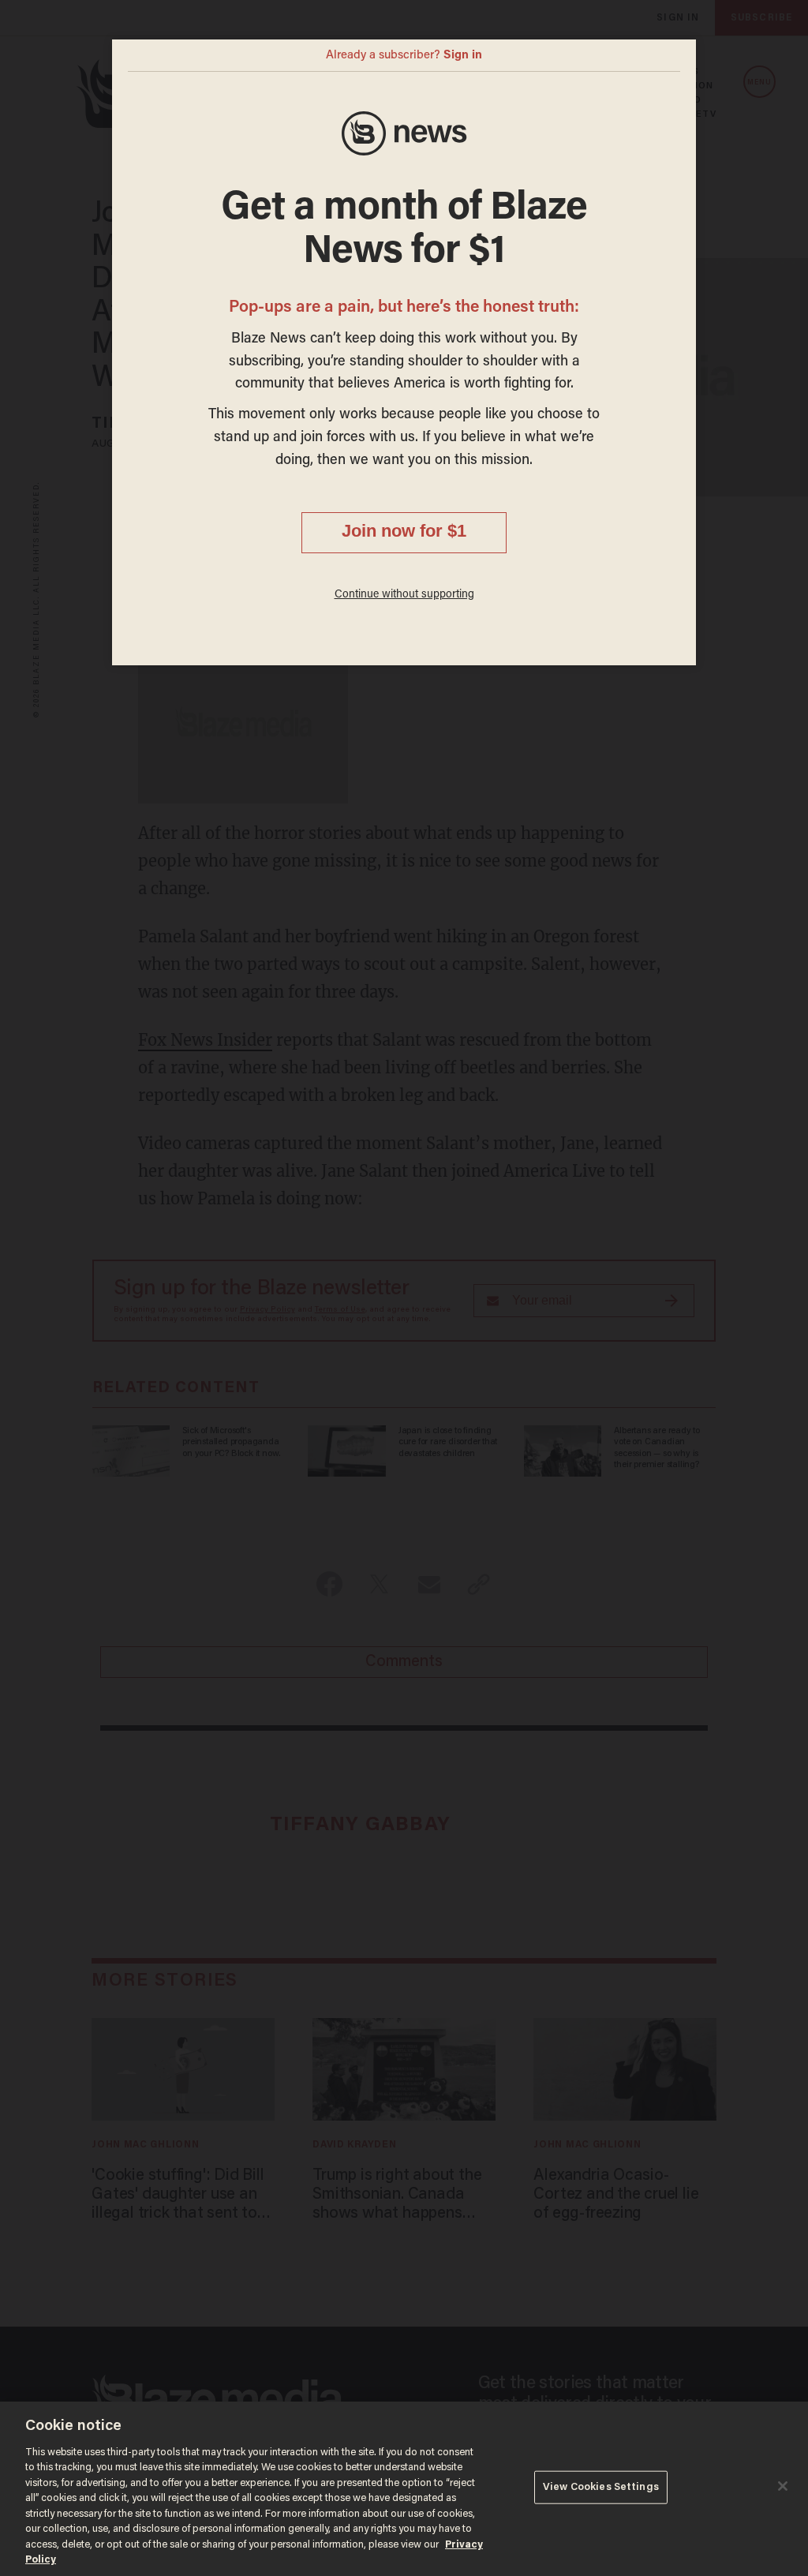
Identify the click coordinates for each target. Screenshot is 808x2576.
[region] (404, 2489)
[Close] (783, 2486)
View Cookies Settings (601, 2487)
